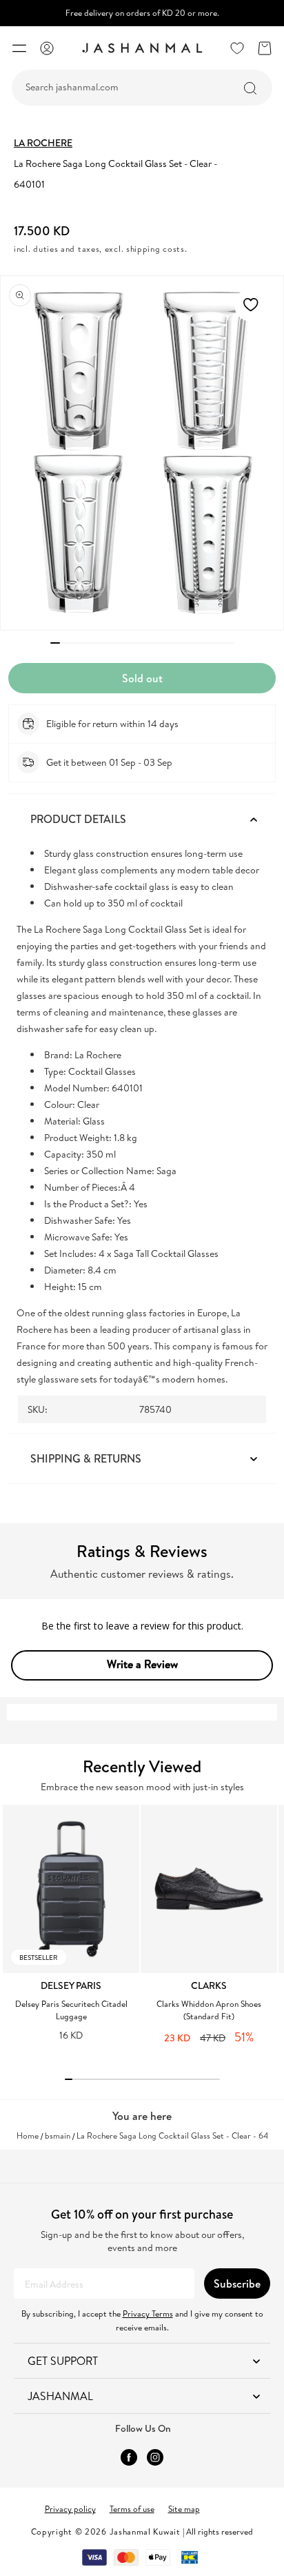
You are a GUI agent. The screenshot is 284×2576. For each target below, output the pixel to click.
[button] (19, 48)
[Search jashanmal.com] (250, 88)
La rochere (43, 143)
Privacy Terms (148, 2314)
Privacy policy (70, 2509)
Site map (184, 2509)
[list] (143, 1932)
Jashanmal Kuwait (145, 2532)
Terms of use (132, 2509)
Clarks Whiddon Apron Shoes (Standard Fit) (209, 2010)
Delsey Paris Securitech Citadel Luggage (71, 2010)
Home (28, 2136)
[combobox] (142, 88)
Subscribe (237, 2283)
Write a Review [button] (142, 1664)
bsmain (58, 2136)
